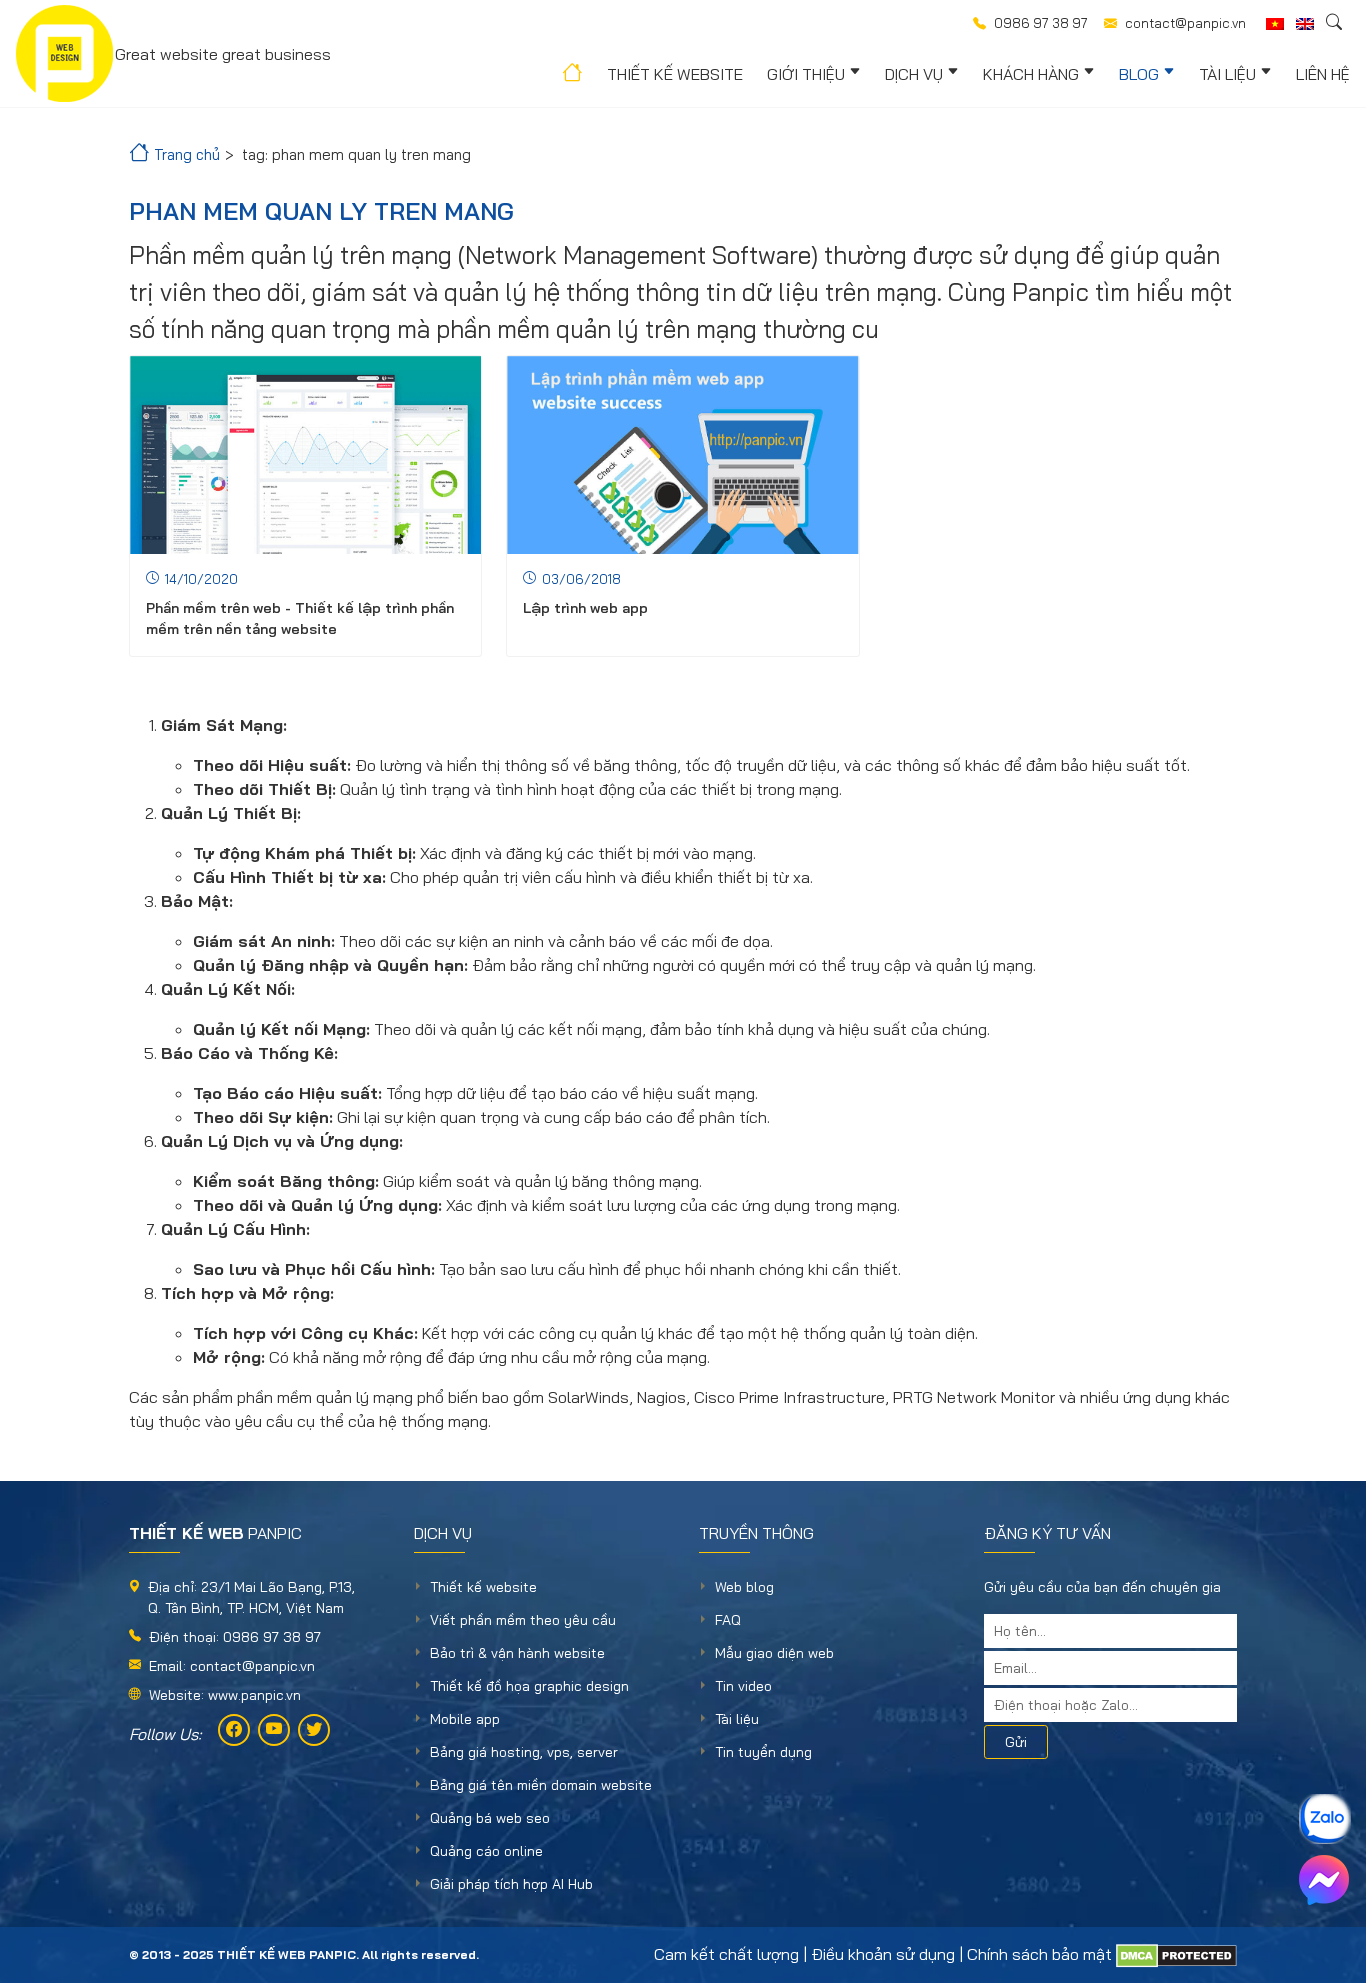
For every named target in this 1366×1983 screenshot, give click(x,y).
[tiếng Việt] (1275, 24)
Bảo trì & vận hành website (517, 1653)
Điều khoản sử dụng (883, 1954)
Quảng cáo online (486, 1851)
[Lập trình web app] (682, 455)
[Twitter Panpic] (314, 1730)
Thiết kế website (675, 74)
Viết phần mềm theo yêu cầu (523, 1620)
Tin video (743, 1686)
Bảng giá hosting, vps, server (524, 1752)
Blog (1139, 74)
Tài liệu (1227, 74)
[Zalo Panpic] (1324, 1819)
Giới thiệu (806, 74)
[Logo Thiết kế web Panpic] (64, 53)
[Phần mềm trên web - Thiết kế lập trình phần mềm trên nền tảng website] (305, 455)
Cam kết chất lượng (726, 1954)
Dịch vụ (914, 74)
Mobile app (465, 1719)
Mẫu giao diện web (774, 1653)
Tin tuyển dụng (763, 1752)
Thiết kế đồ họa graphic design (529, 1686)
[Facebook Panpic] (234, 1730)
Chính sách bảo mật (1039, 1954)
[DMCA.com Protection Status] (1176, 1954)
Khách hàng (1031, 74)
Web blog (744, 1587)
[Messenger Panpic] (1324, 1880)
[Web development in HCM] (1305, 24)
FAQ (728, 1620)
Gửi (1016, 1742)
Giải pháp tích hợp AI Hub (511, 1884)
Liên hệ (1323, 74)
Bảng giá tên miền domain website (541, 1785)
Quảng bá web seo (490, 1818)
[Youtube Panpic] (274, 1730)
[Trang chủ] (570, 76)
